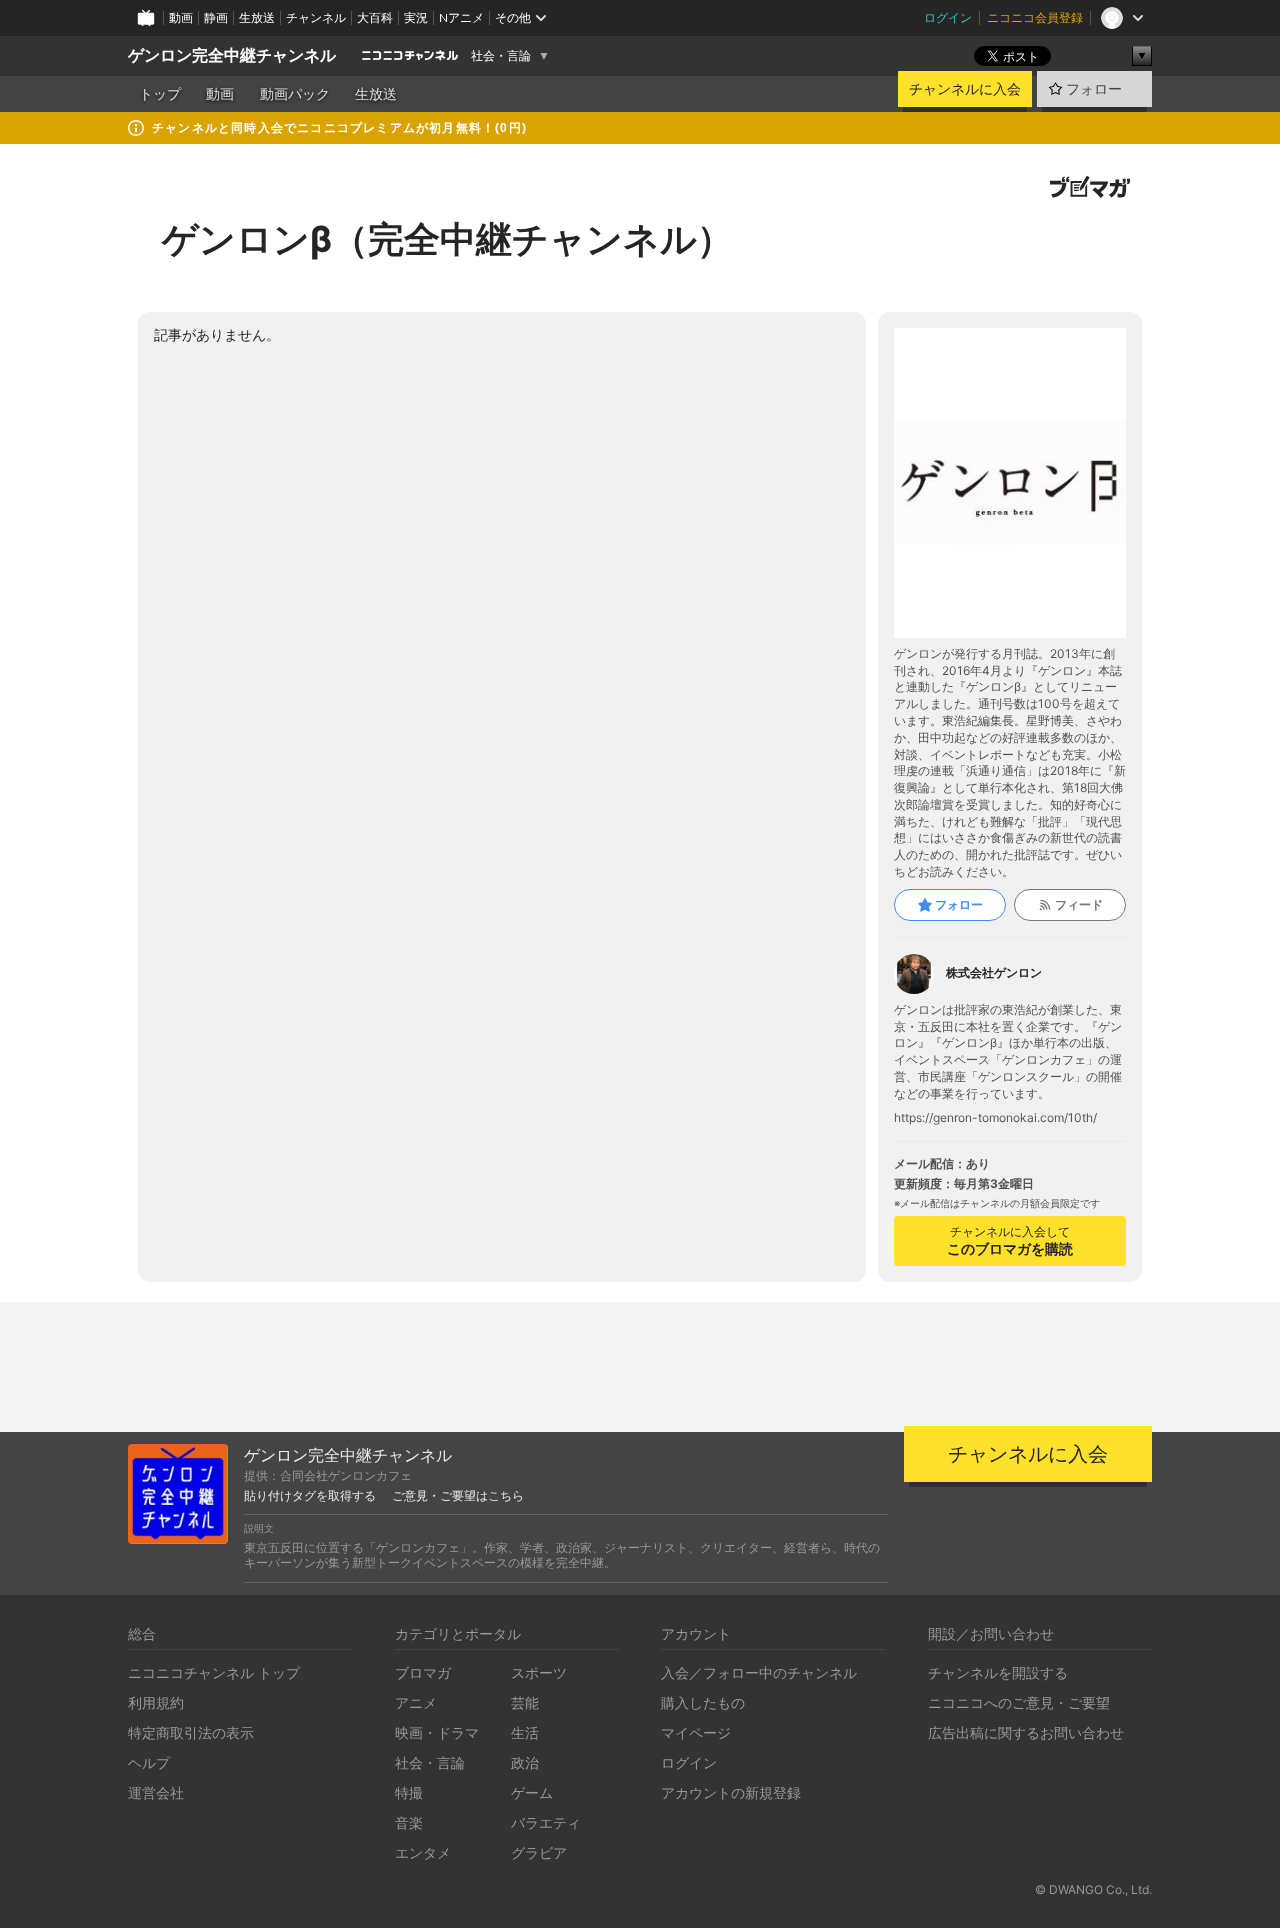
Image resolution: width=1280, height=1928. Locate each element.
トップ (160, 94)
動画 (181, 17)
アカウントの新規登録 (731, 1792)
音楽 (409, 1822)
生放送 (257, 17)
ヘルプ (149, 1762)
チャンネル (316, 17)
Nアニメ (461, 17)
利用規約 (156, 1702)
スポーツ (539, 1672)
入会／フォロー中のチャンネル (759, 1672)
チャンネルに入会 (965, 89)
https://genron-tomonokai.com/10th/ (995, 1118)
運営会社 (156, 1792)
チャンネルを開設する (998, 1672)
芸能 (525, 1702)
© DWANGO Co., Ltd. (1093, 1889)
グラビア (539, 1852)
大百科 (375, 17)
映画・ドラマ (437, 1732)
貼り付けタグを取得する (310, 1496)
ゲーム (532, 1792)
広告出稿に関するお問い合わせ (1026, 1732)
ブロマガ (423, 1672)
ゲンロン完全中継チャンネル (232, 55)
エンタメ (423, 1852)
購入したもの (703, 1702)
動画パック (295, 94)
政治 (525, 1762)
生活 (525, 1732)
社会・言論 (501, 56)
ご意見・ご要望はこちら (458, 1496)
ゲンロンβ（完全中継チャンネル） (447, 239)
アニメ (416, 1702)
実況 (416, 17)
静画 (216, 17)
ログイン (948, 17)
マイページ (696, 1732)
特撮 (409, 1792)
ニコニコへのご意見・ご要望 (1019, 1702)
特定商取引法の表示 (191, 1732)
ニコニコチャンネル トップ (214, 1672)
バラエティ (546, 1822)
